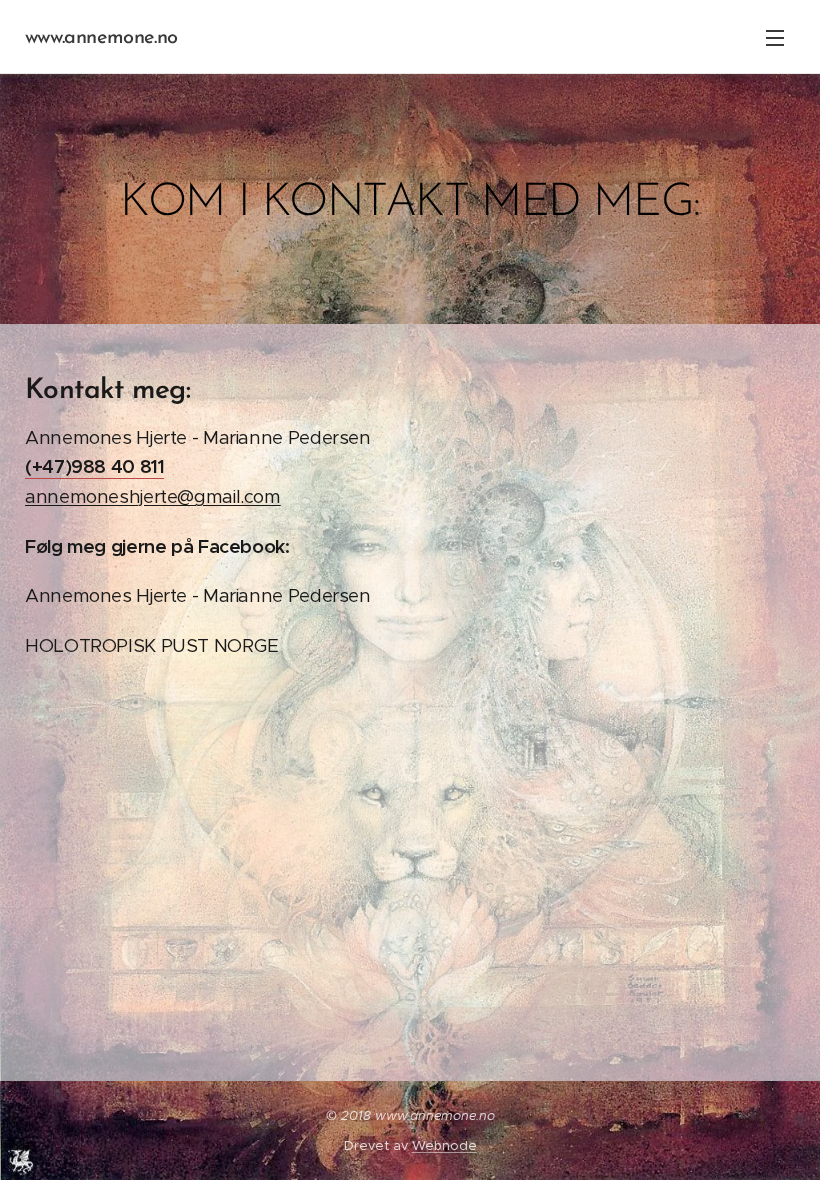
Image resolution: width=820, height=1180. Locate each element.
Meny (775, 37)
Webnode (444, 1145)
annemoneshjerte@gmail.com (153, 496)
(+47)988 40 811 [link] (94, 466)
